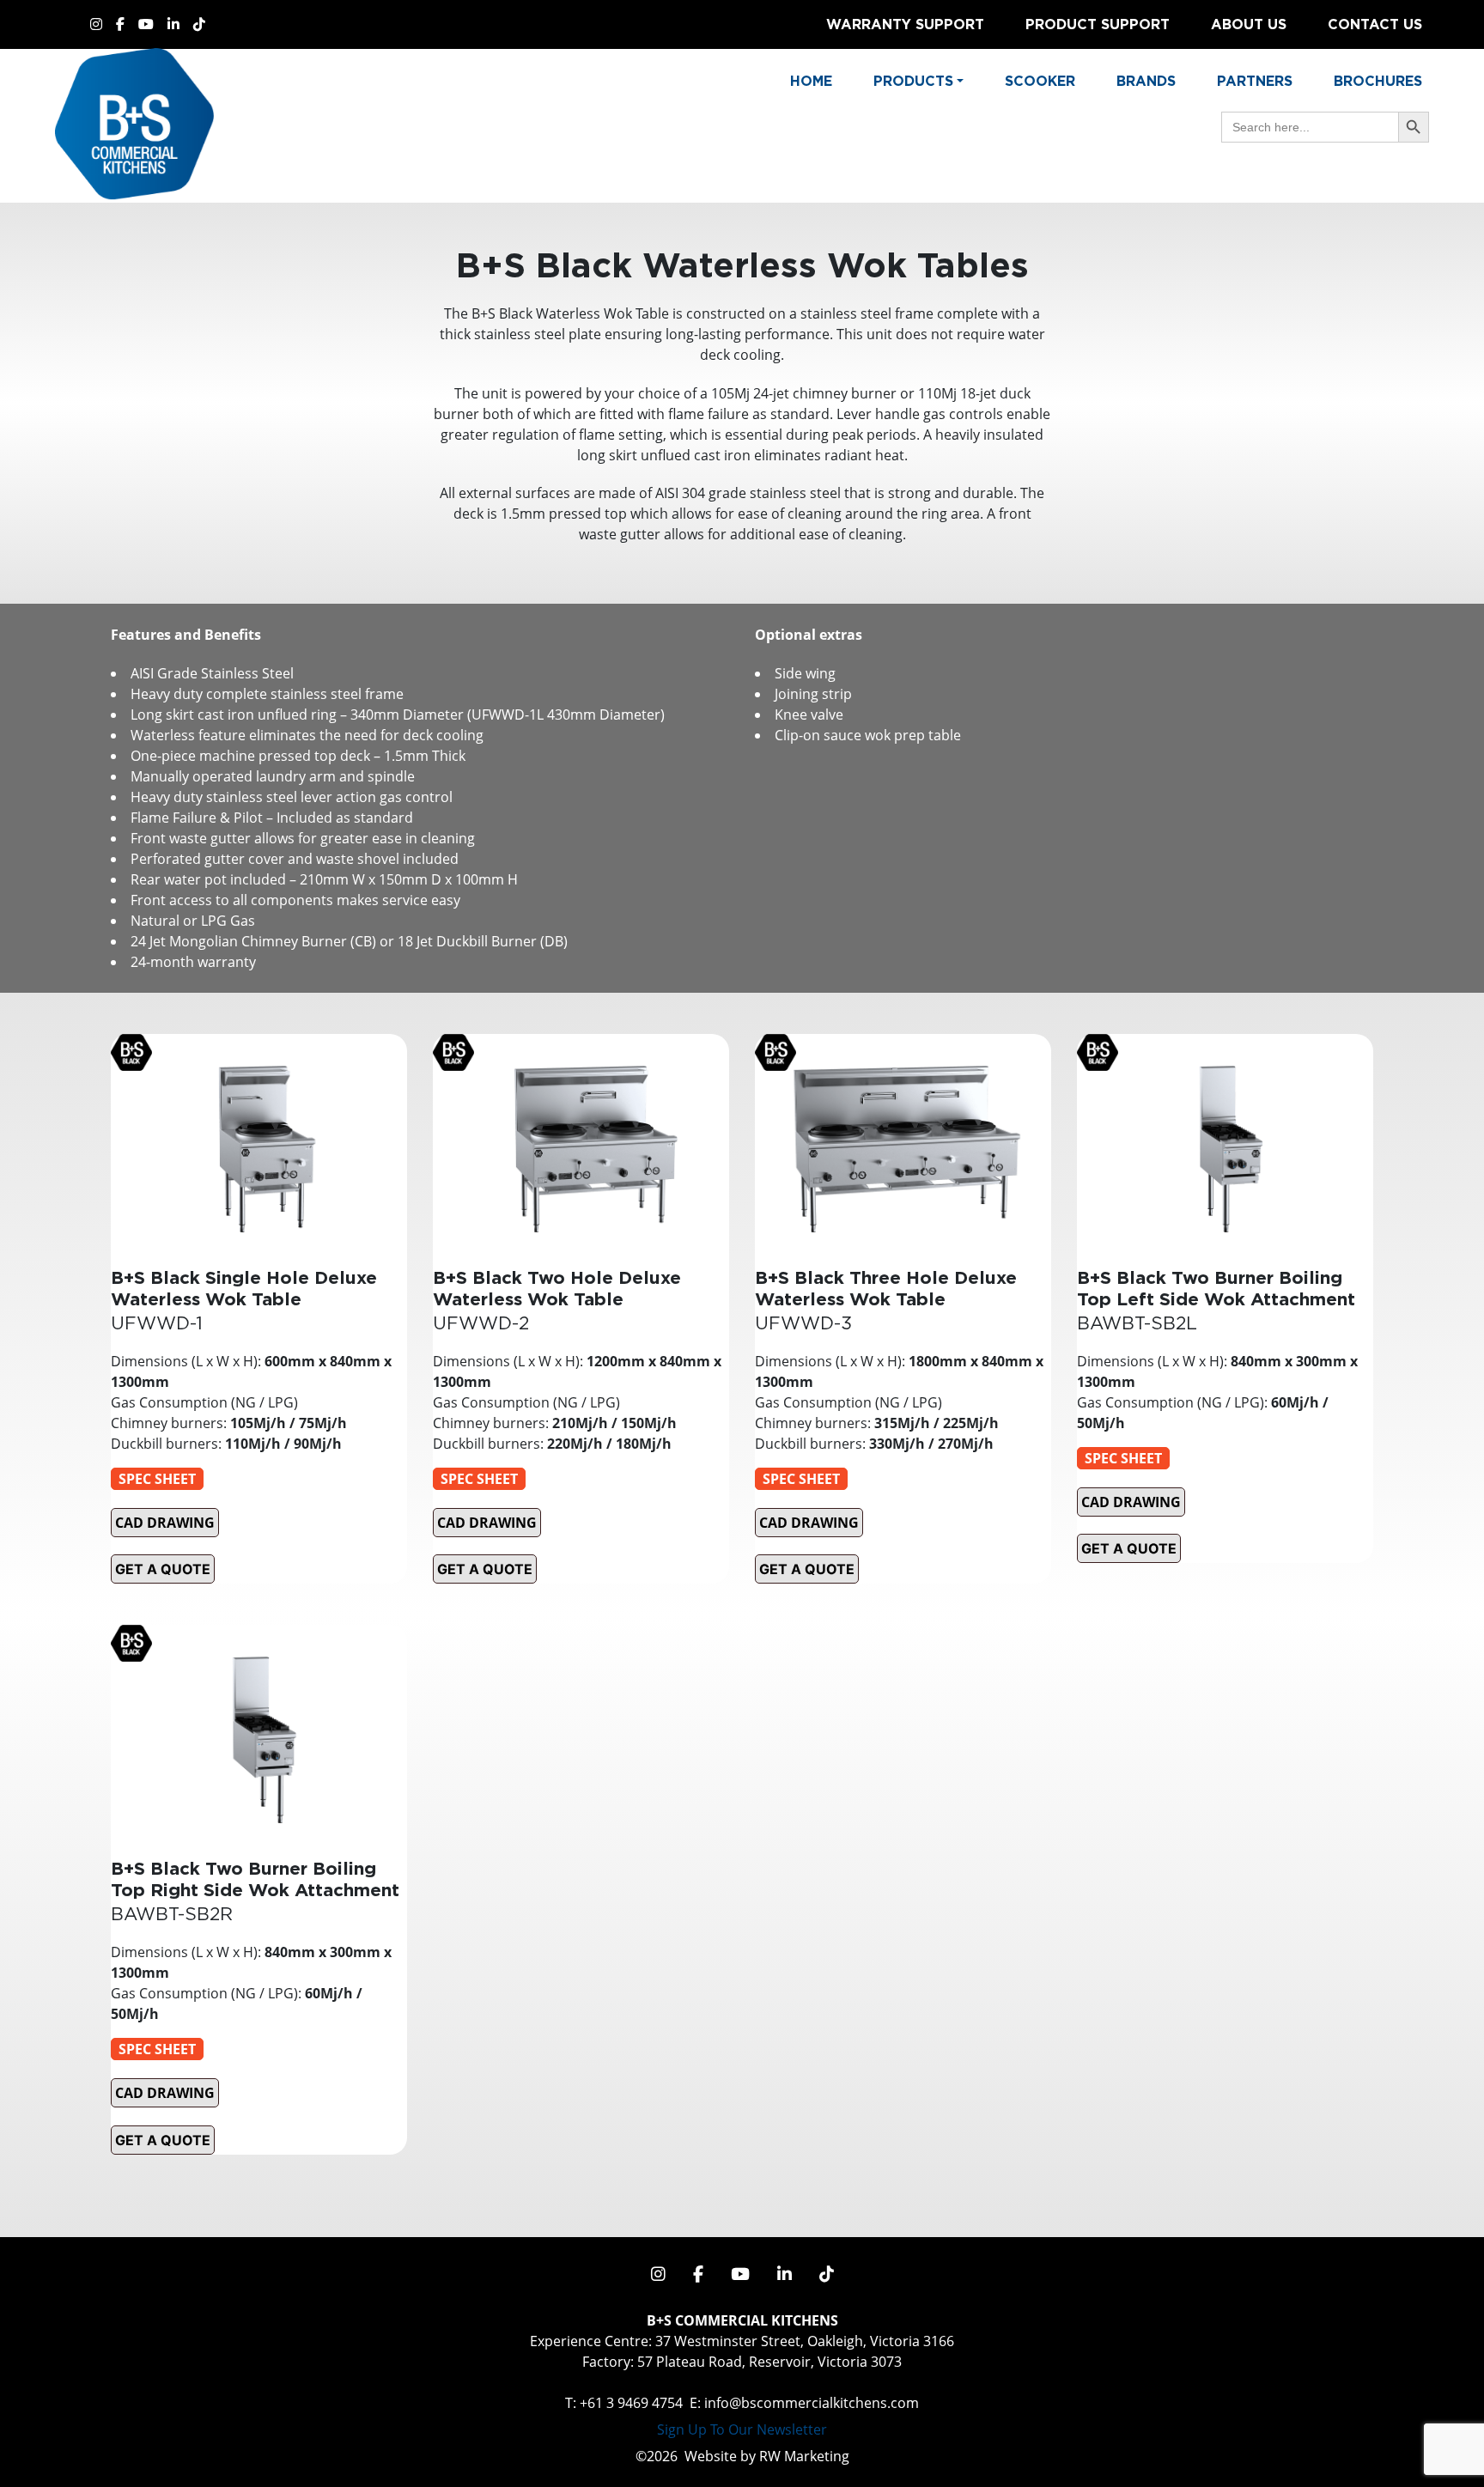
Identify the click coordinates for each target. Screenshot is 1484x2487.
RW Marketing (804, 2456)
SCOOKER (1040, 81)
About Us (1249, 24)
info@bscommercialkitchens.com (812, 2403)
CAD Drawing (165, 1523)
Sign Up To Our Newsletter (742, 2429)
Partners (1255, 81)
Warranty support (905, 24)
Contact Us (1375, 24)
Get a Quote (163, 1569)
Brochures (1378, 81)
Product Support (1098, 24)
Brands (1146, 81)
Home (811, 81)
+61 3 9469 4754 (631, 2403)
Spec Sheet (157, 1479)
